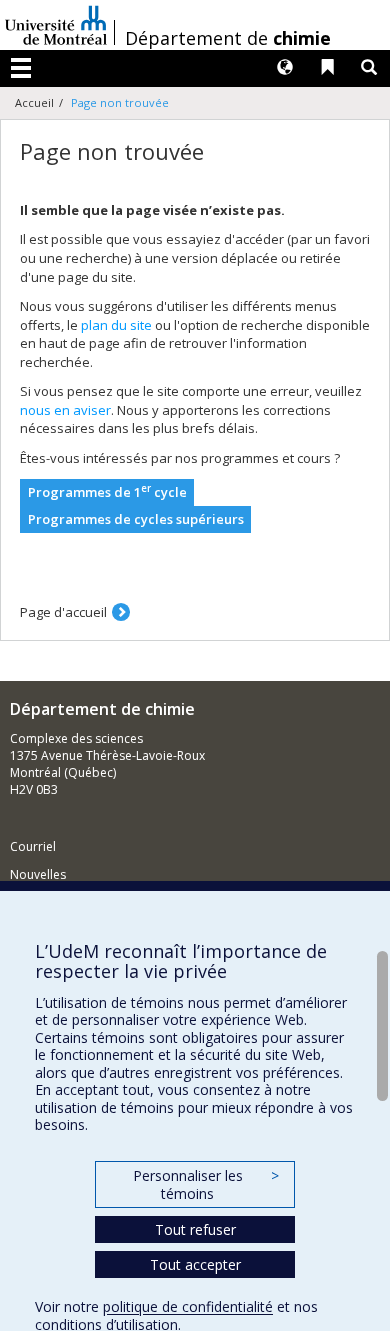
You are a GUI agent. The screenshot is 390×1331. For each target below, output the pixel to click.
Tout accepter (195, 1264)
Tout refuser (195, 1229)
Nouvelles (38, 874)
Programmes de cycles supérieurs (136, 519)
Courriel (33, 846)
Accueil (34, 102)
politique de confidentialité (188, 1306)
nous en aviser (65, 410)
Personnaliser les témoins (206, 1184)
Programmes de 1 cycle (107, 491)
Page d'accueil (63, 612)
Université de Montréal (56, 25)
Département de (228, 38)
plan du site (116, 325)
